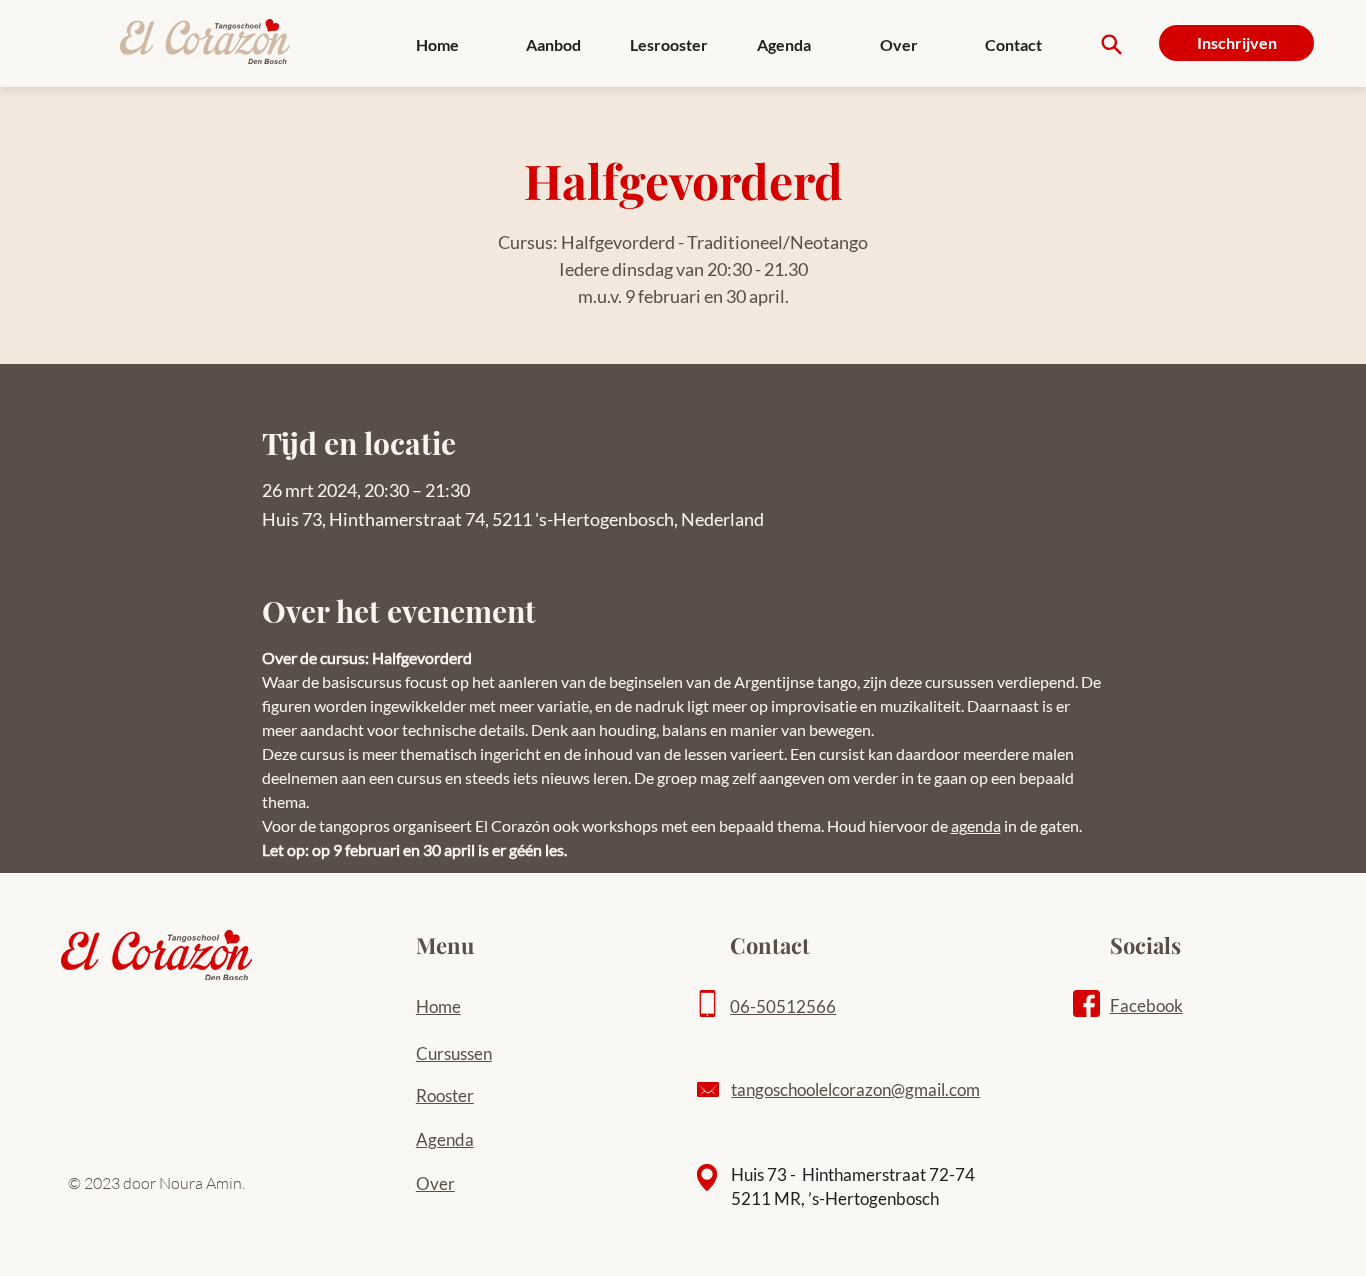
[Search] (1111, 44)
